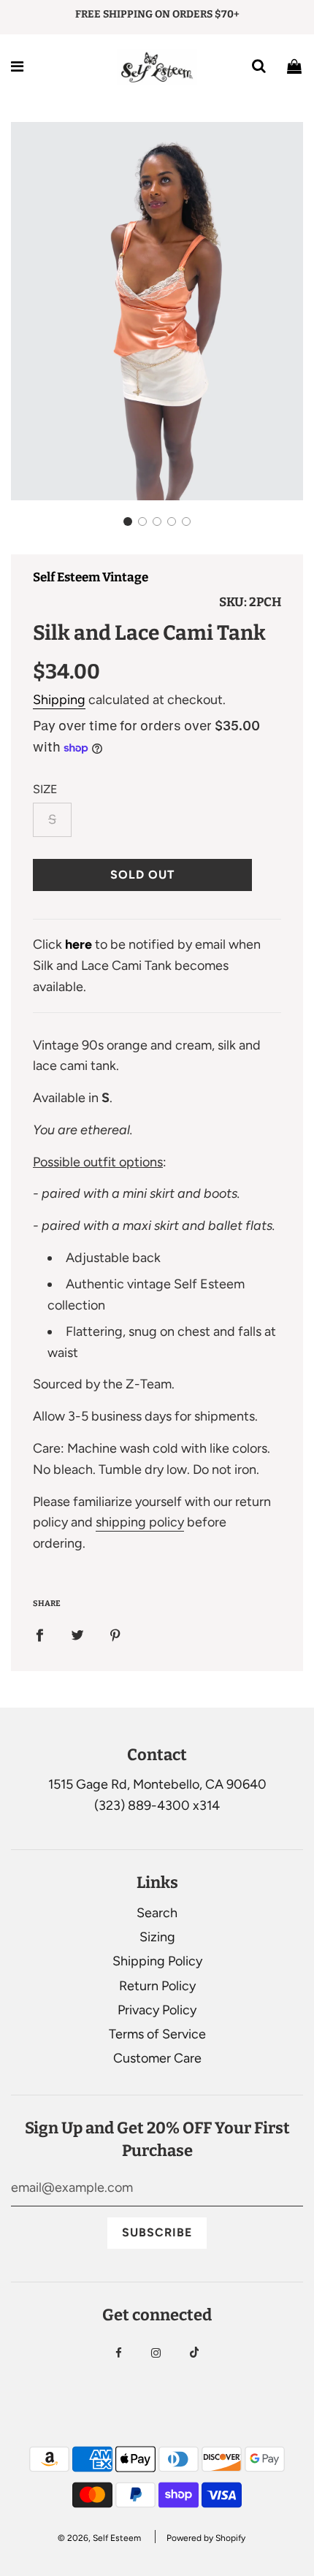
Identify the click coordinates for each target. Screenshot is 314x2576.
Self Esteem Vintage (91, 577)
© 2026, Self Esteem (99, 2538)
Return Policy (157, 1986)
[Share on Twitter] (77, 1635)
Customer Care (157, 2058)
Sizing (157, 1937)
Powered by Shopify (206, 2538)
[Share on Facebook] (39, 1635)
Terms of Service (157, 2034)
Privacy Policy (157, 2010)
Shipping (59, 700)
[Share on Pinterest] (115, 1635)
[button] (128, 521)
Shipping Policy (157, 1961)
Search (157, 1913)
